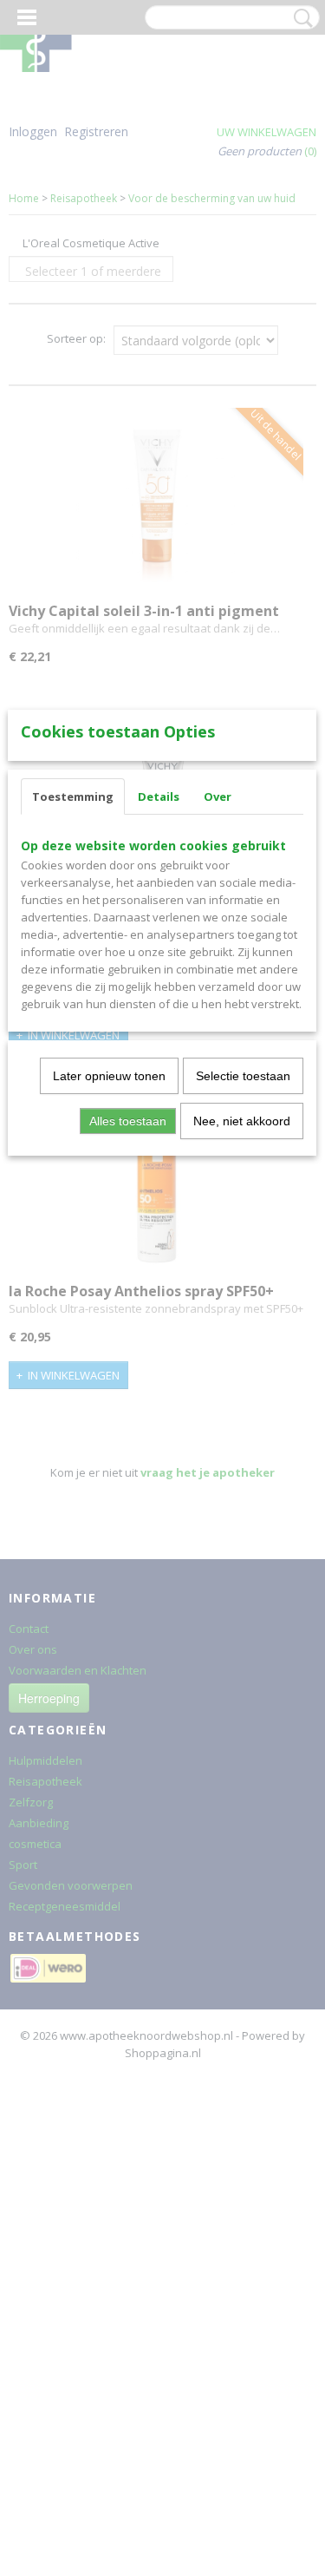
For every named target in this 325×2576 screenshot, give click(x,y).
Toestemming (73, 796)
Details (159, 796)
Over (218, 796)
